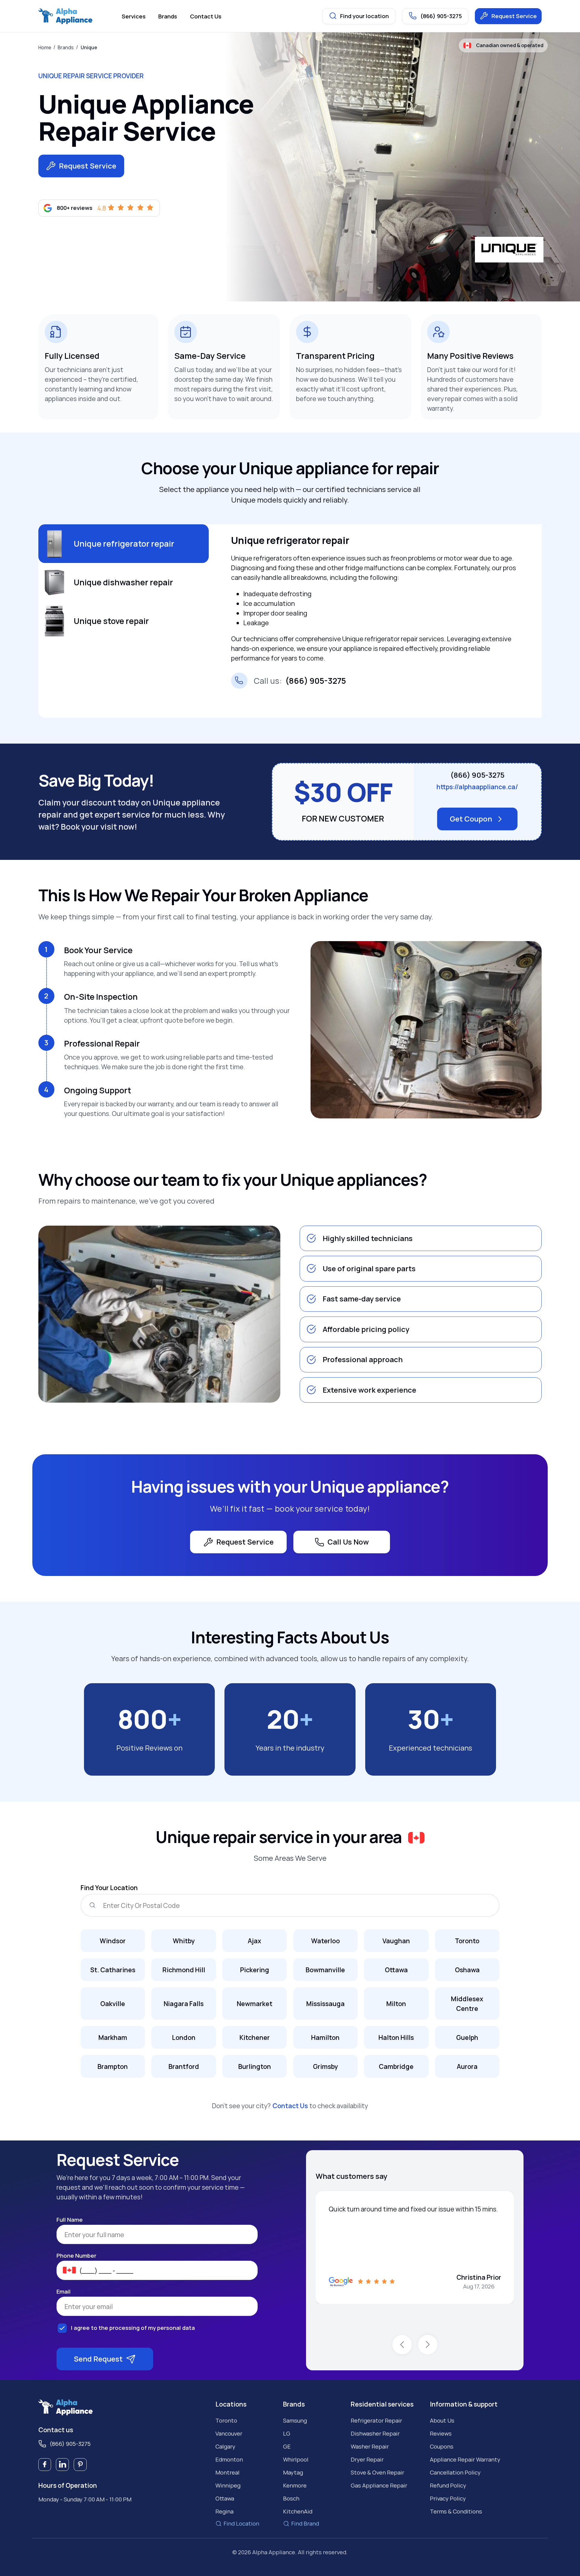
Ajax (255, 1941)
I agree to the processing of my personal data (133, 2328)
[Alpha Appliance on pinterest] (80, 2465)
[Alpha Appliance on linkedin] (62, 2465)
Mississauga (325, 2004)
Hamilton (325, 2037)
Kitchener (255, 2037)
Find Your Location (109, 1888)
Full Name (70, 2220)
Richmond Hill (184, 1970)
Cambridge (396, 2066)
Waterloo (325, 1941)
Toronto (467, 1941)
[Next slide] (428, 2345)
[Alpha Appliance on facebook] (45, 2465)
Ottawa (396, 1970)
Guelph (467, 2037)
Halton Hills (396, 2037)
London (184, 2037)
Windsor (113, 1941)
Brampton (113, 2066)
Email (64, 2292)
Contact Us (290, 2106)
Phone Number (76, 2256)
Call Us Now (348, 1542)
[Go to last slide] (402, 2345)
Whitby (184, 1941)
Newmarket (255, 2004)
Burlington (255, 2066)
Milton (396, 2004)
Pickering (255, 1970)
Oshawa (467, 1970)
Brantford (184, 2066)
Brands (66, 47)
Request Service (514, 16)
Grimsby (325, 2066)
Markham (113, 2037)
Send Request (98, 2359)
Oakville (113, 2004)
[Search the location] (92, 1905)
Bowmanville (325, 1970)
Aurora (467, 2066)
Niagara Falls (184, 2004)
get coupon (471, 819)
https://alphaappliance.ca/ (477, 787)
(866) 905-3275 (300, 681)
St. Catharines (113, 1970)
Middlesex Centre (467, 2004)
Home (45, 47)
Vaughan (396, 1941)
